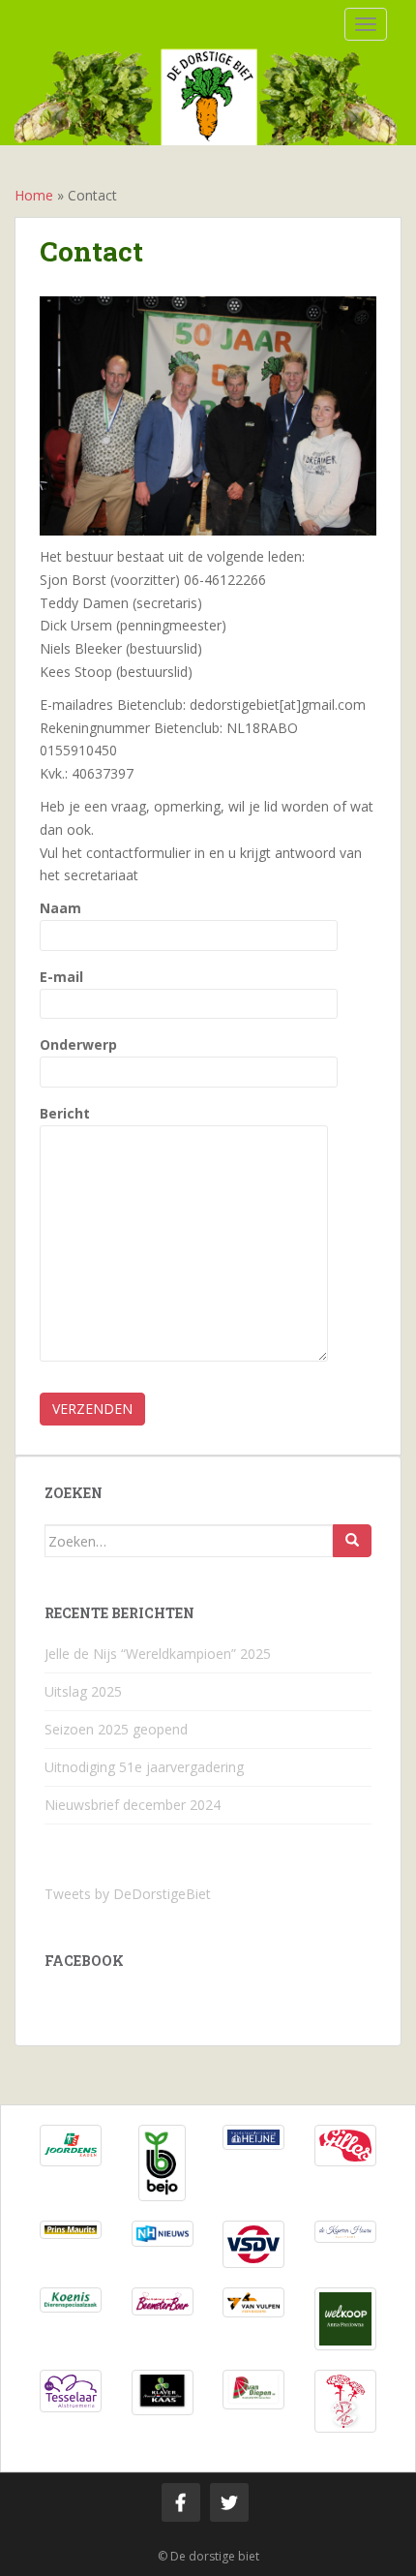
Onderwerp (78, 1044)
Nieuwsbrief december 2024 (133, 1805)
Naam (60, 908)
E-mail (61, 977)
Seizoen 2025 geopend (116, 1729)
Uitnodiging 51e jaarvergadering (144, 1767)
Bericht (65, 1113)
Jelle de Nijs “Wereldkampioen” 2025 (158, 1654)
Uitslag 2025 (83, 1691)
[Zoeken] (352, 1541)
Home (34, 195)
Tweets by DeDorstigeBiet (128, 1894)
